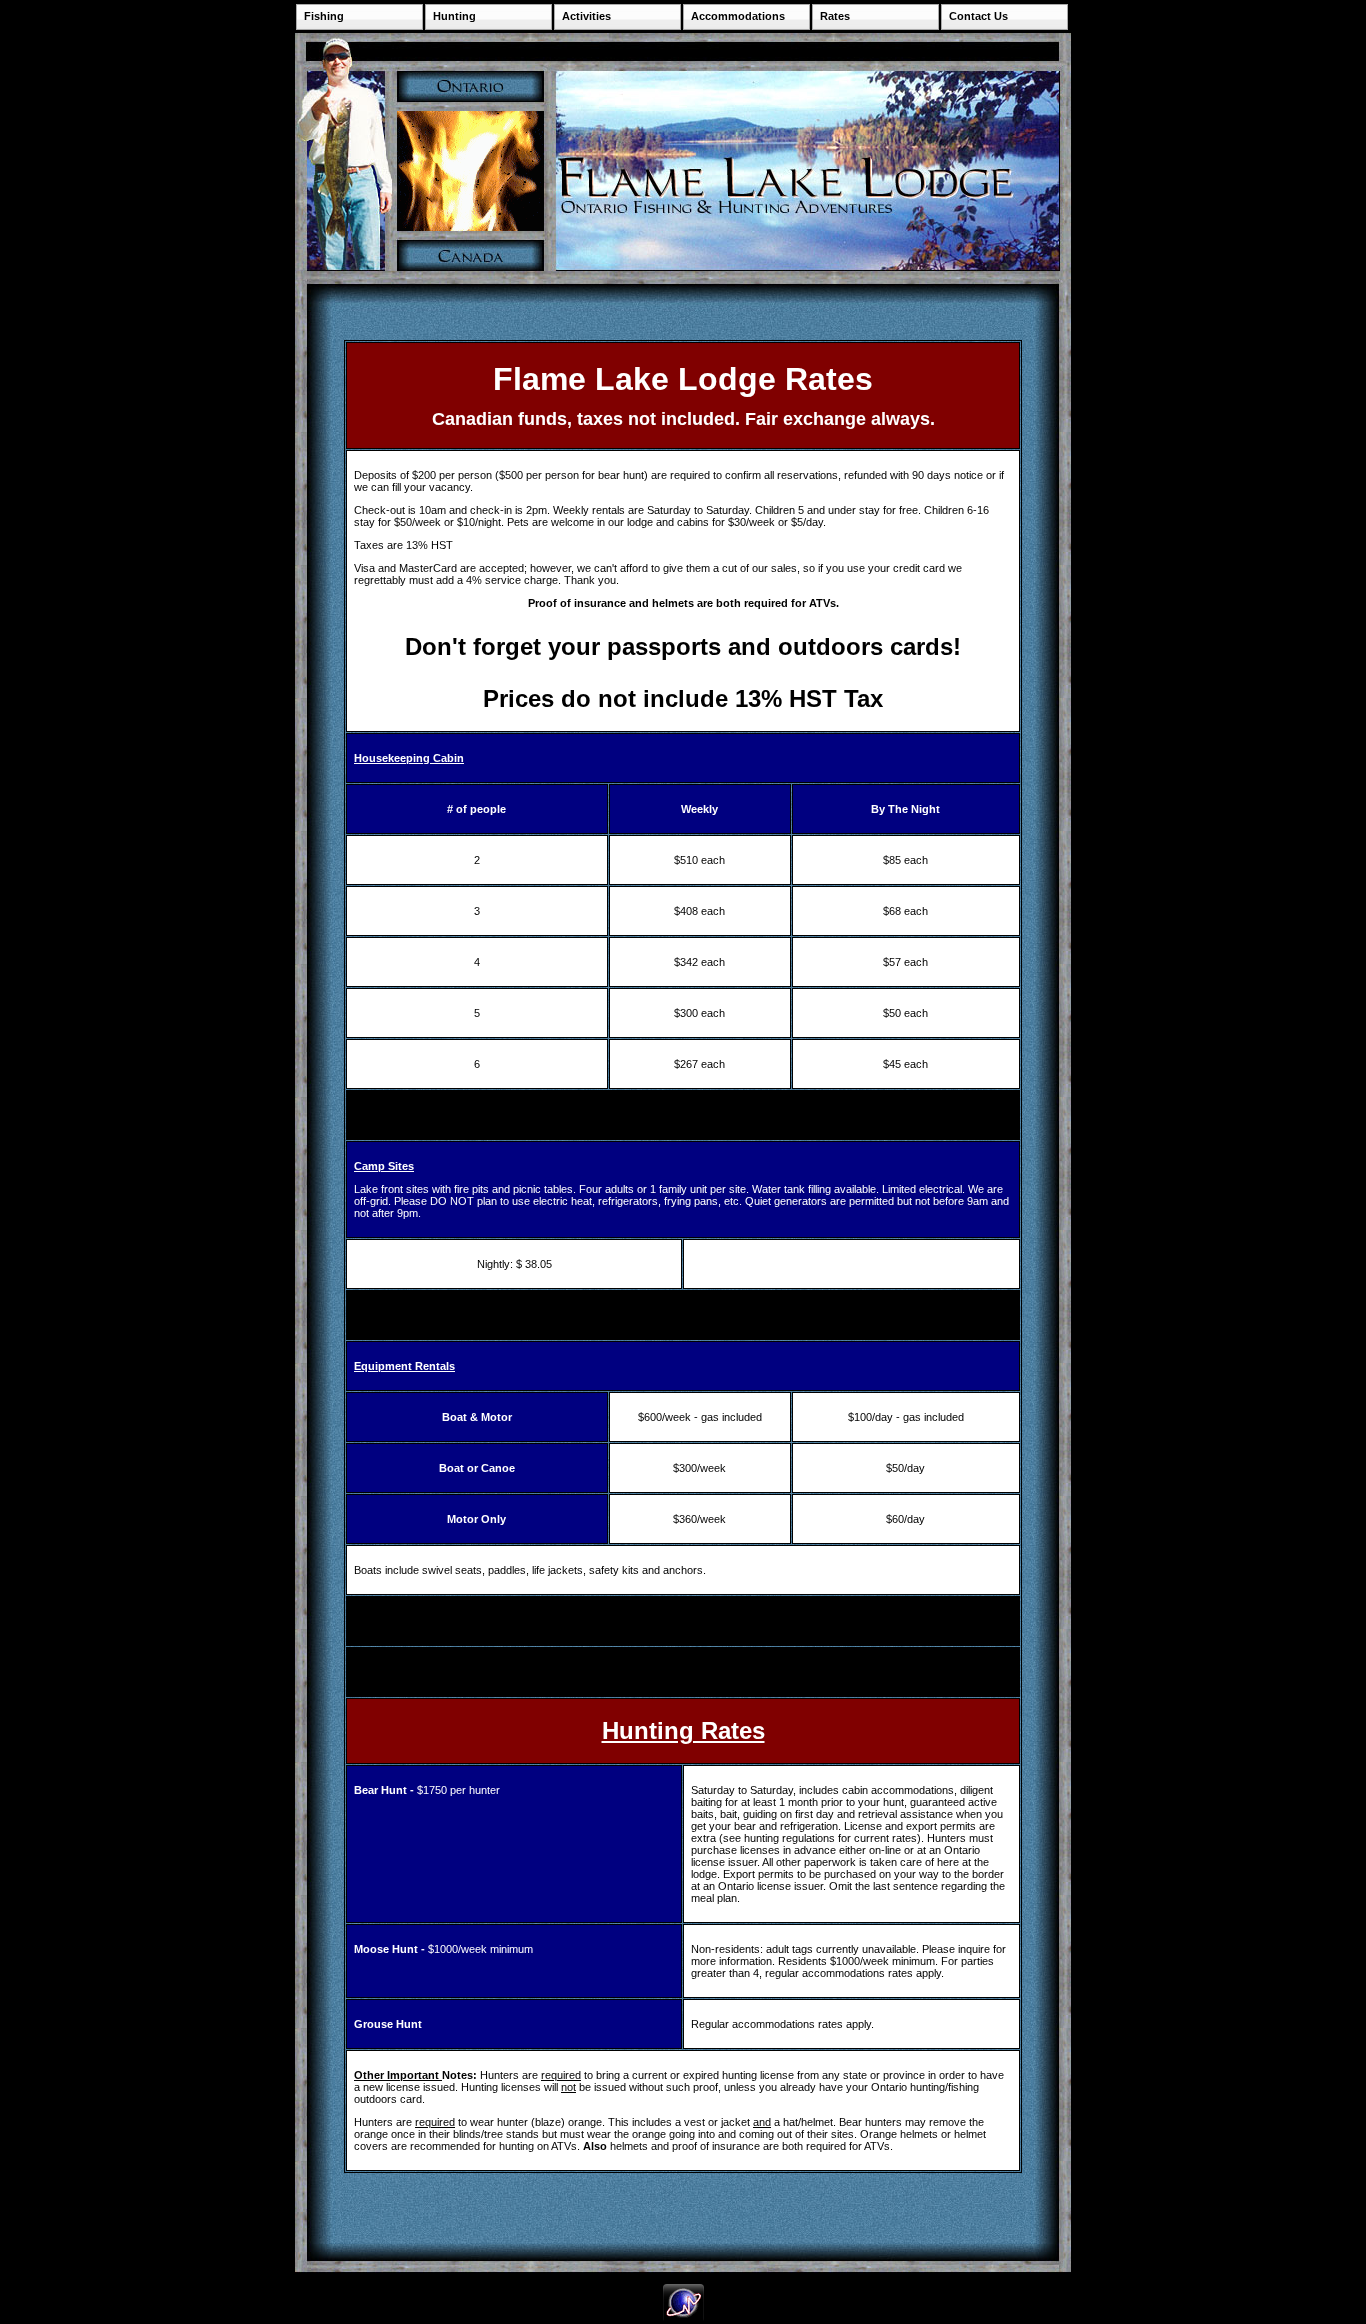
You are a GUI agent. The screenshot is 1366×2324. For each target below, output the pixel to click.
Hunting (454, 16)
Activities (586, 16)
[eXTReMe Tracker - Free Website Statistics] (683, 2318)
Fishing (324, 16)
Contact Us (978, 16)
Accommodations (738, 16)
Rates (835, 16)
